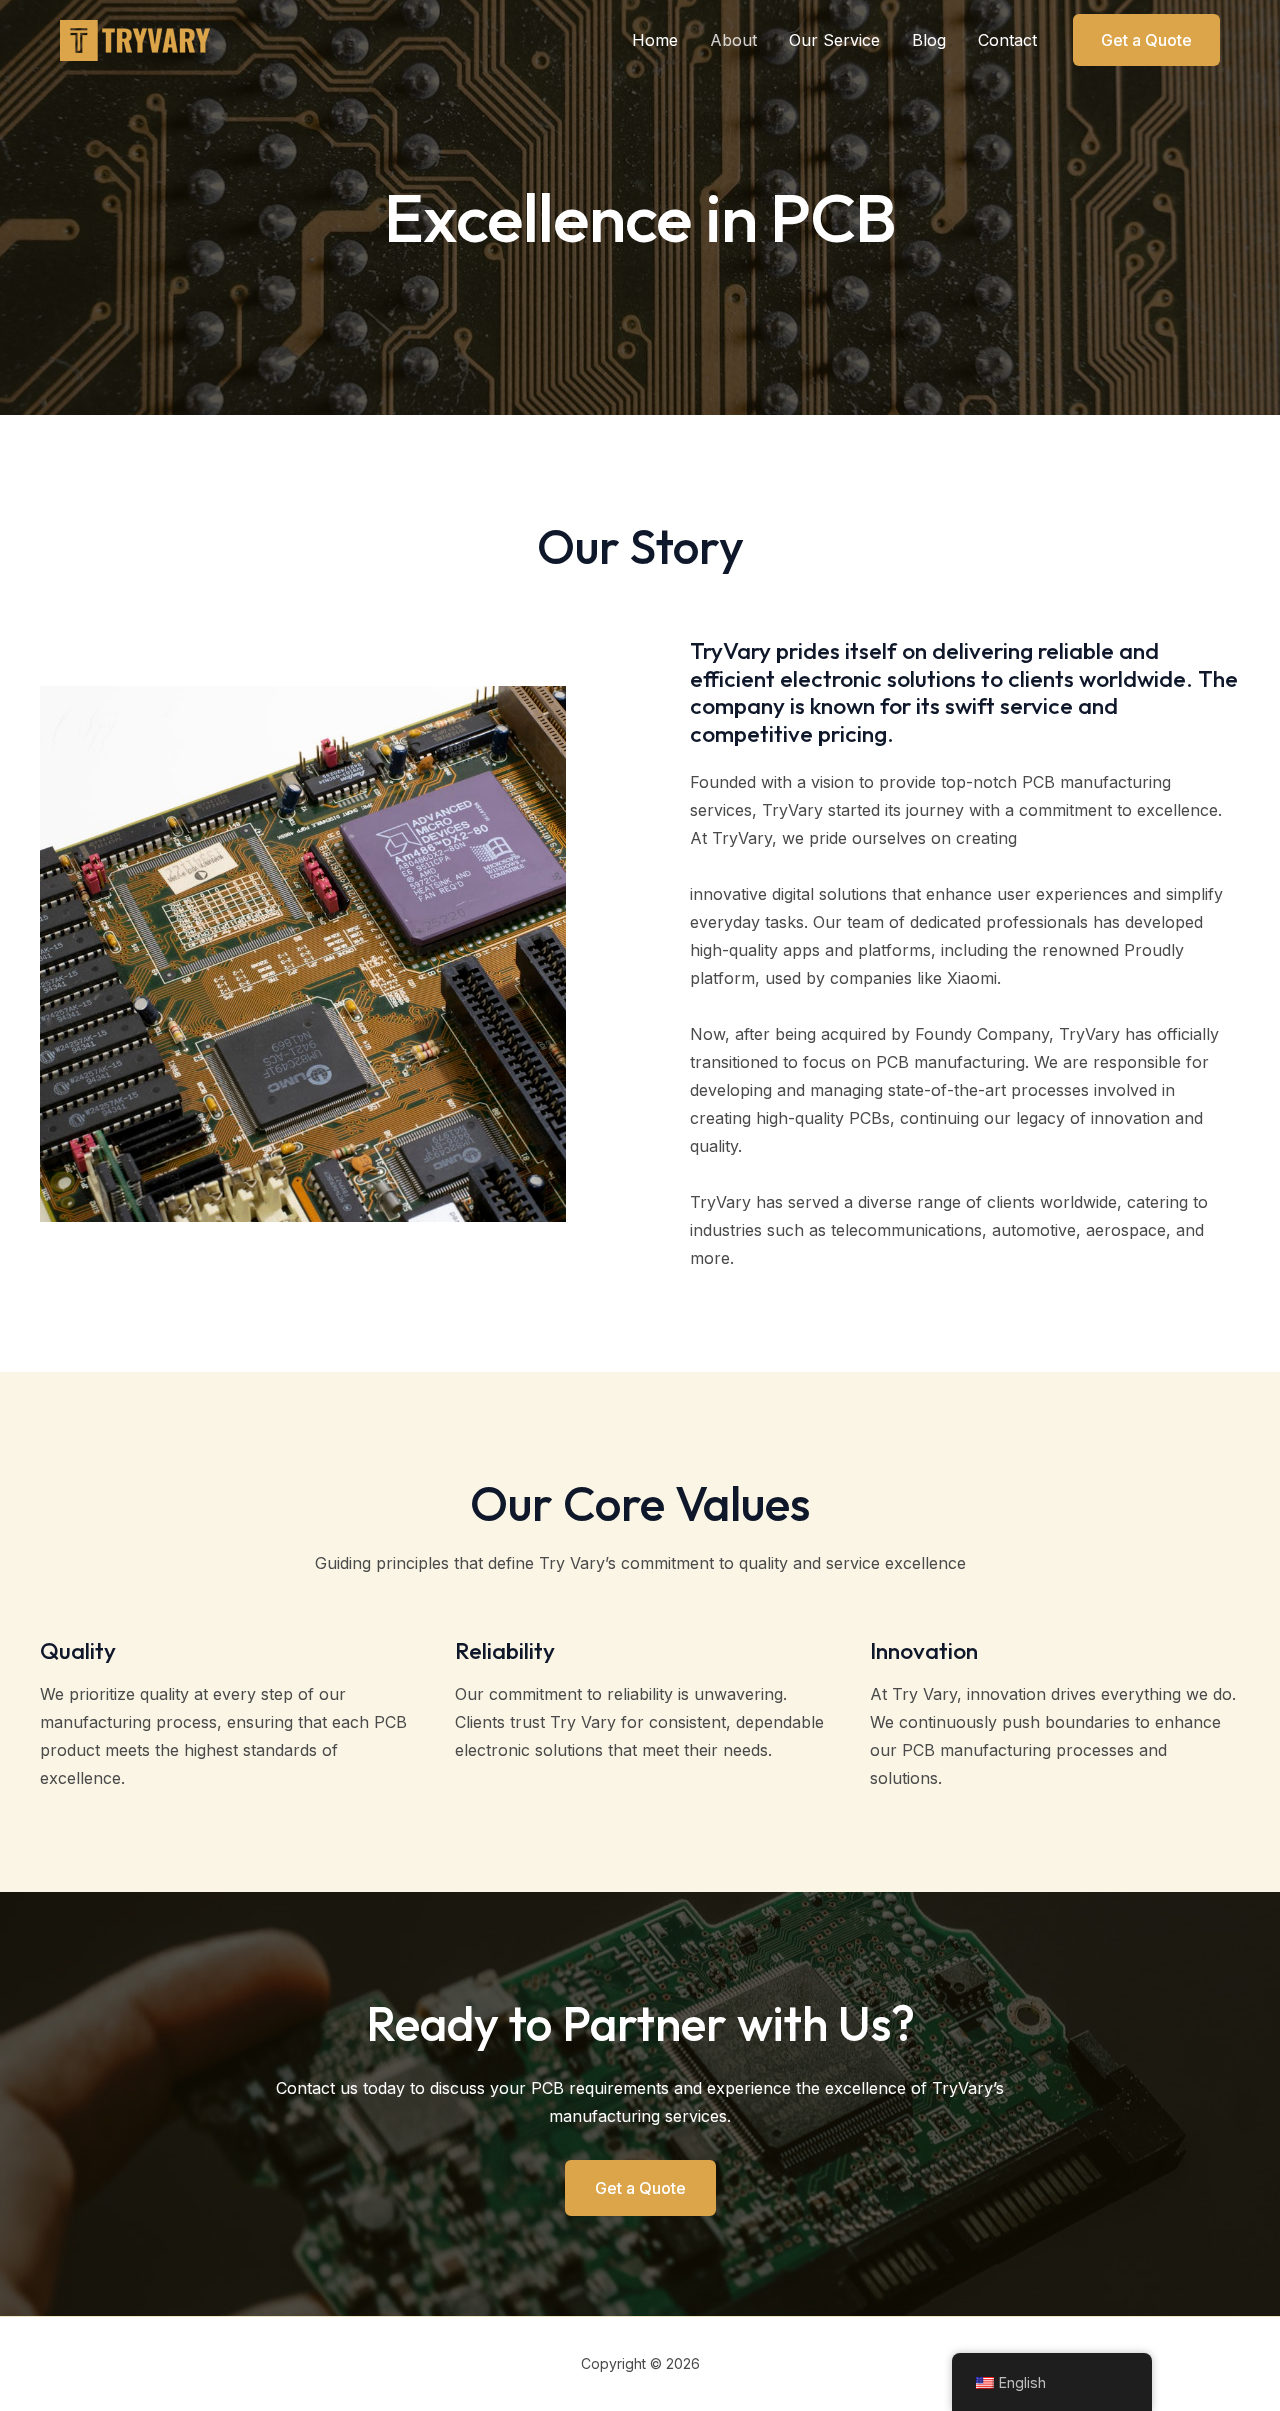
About (733, 40)
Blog (929, 40)
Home (655, 40)
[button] (1146, 40)
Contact (1007, 40)
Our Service (834, 40)
